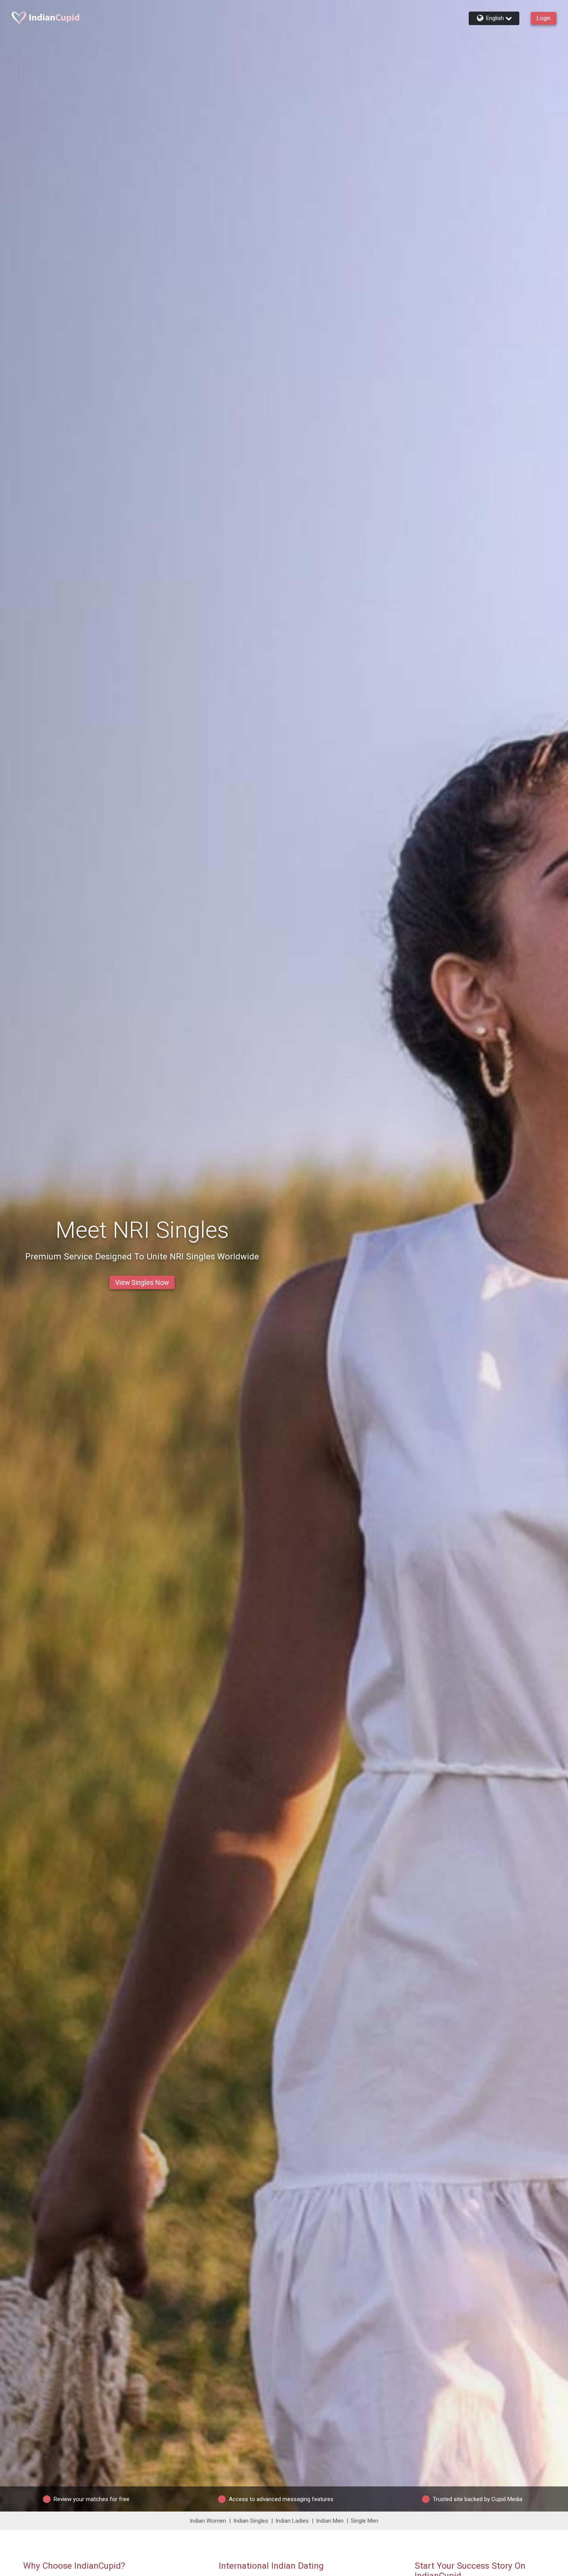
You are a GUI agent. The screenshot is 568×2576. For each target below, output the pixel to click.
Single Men (365, 2521)
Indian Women (208, 2521)
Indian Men (330, 2521)
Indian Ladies (292, 2521)
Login (544, 18)
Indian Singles (251, 2521)
